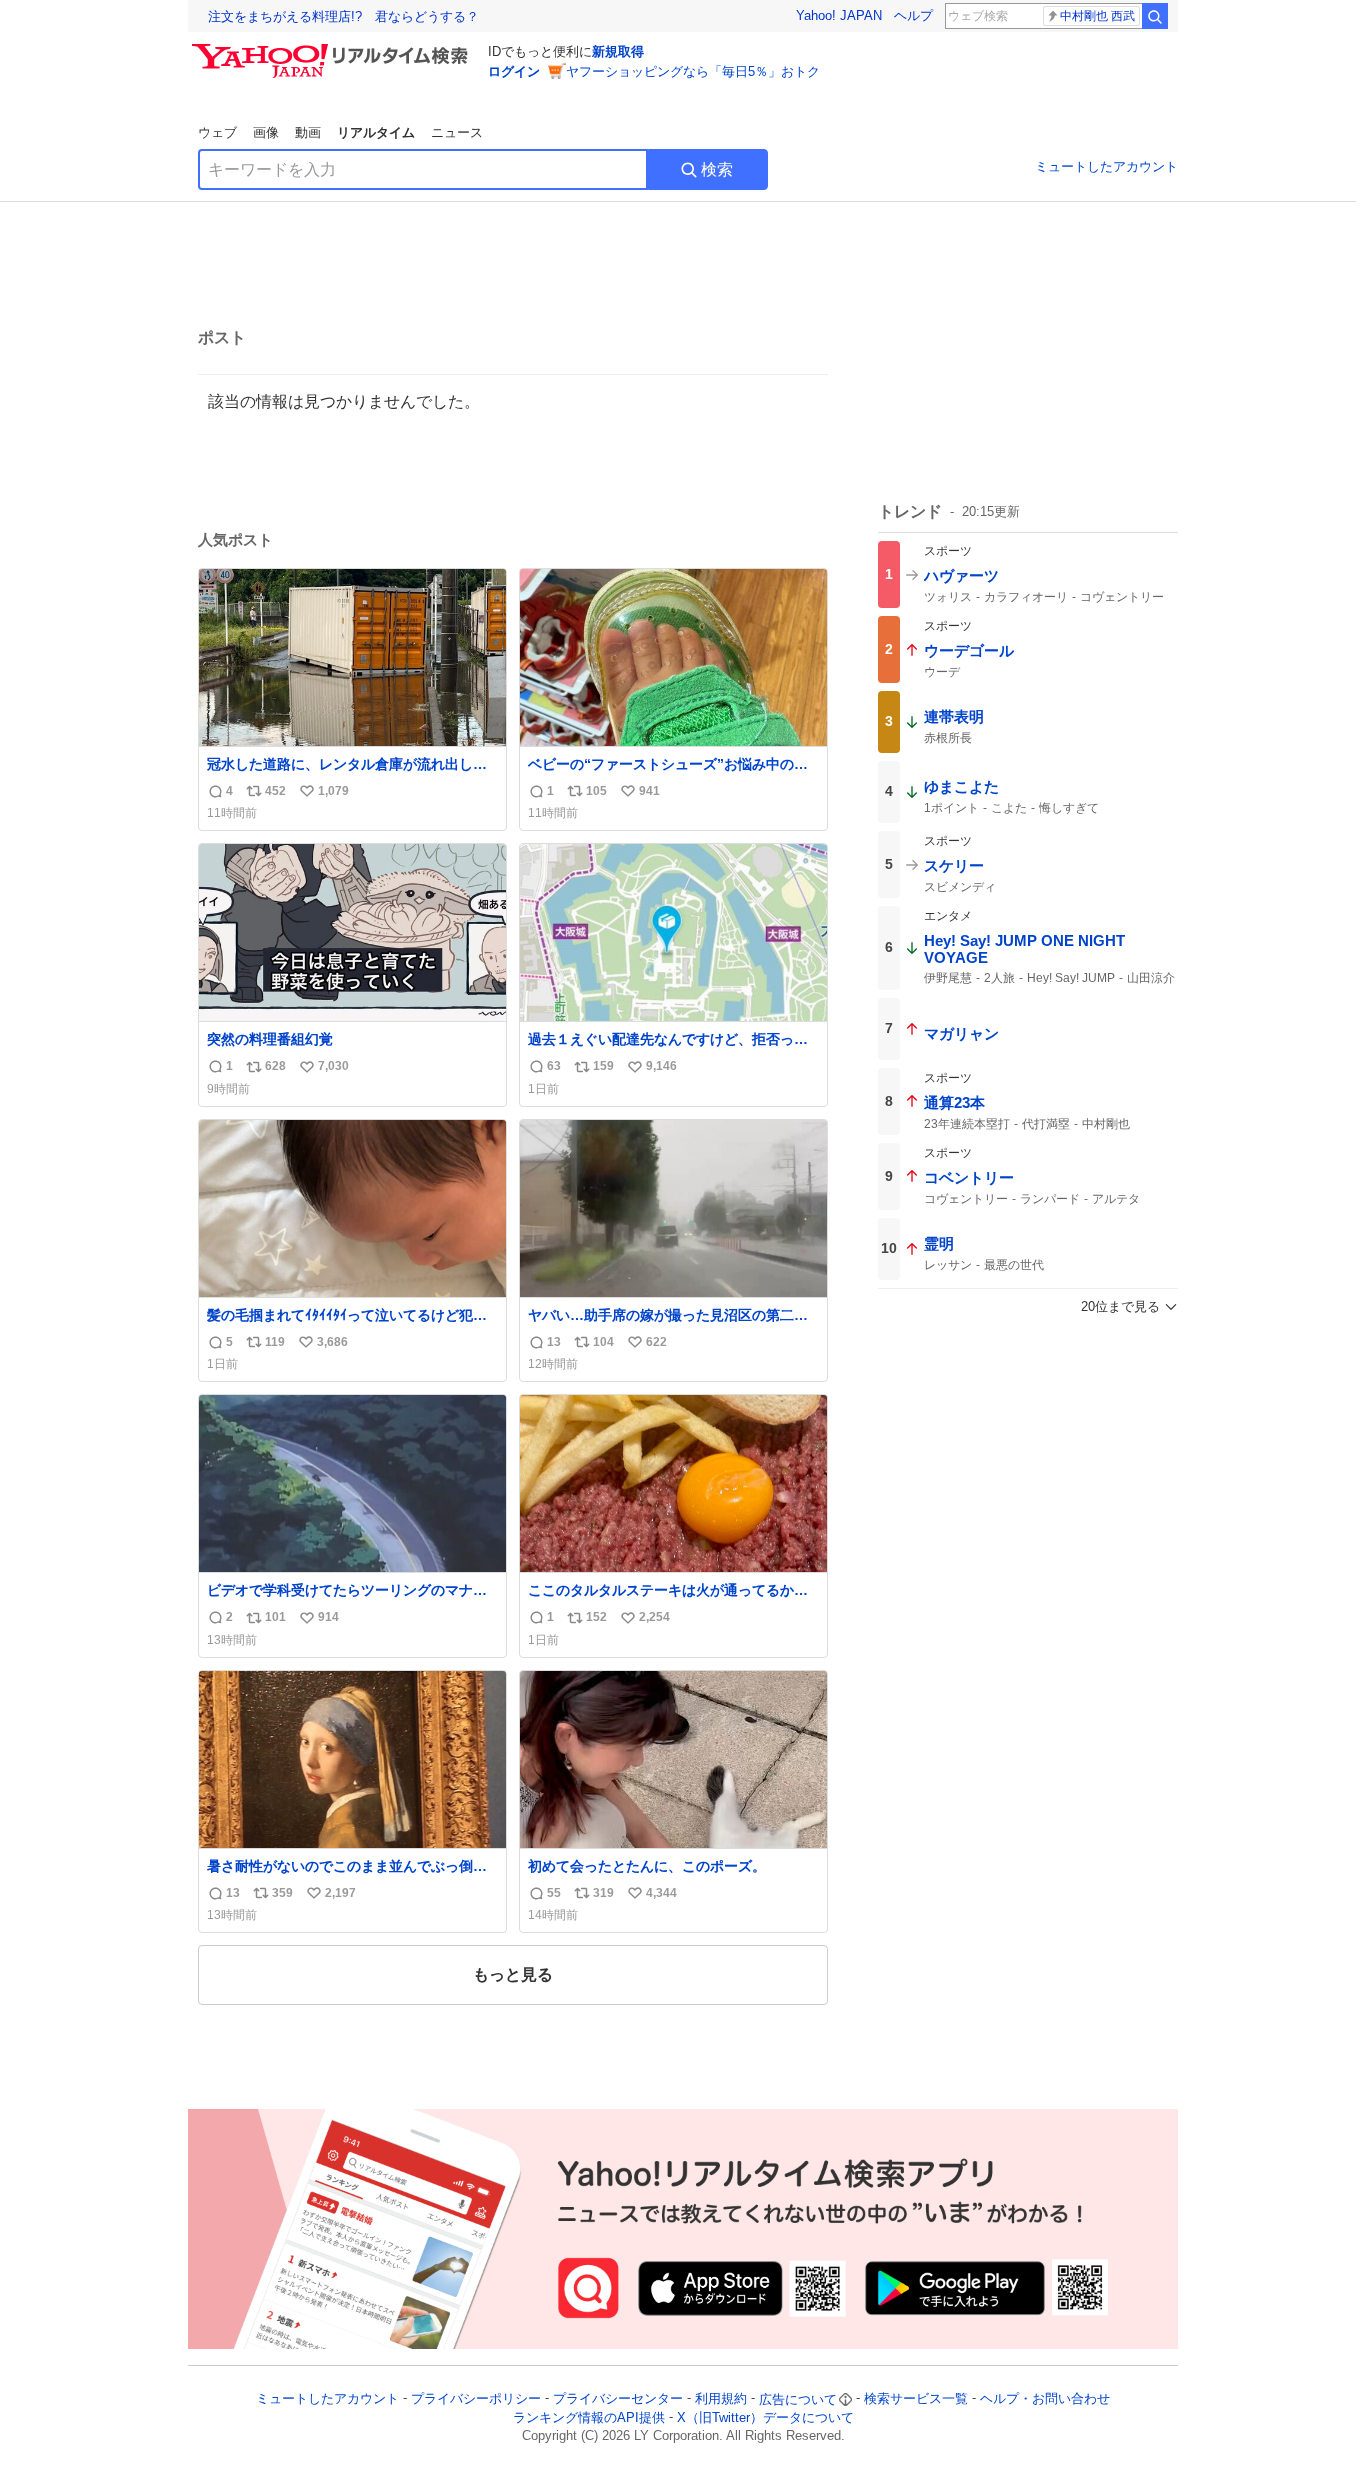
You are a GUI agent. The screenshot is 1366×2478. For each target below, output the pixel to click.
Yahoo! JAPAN (839, 15)
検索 (717, 169)
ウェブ (217, 132)
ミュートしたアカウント (1106, 166)
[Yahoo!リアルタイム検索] (333, 49)
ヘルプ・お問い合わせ (1045, 2399)
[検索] (1155, 16)
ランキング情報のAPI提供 (589, 2417)
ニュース (457, 132)
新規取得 (618, 51)
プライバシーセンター (618, 2399)
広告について (798, 2399)
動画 (308, 132)
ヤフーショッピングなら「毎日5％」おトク (693, 71)
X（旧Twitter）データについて (765, 2417)
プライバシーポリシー (476, 2399)
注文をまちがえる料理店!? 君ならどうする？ (343, 16)
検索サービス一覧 (916, 2399)
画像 (266, 132)
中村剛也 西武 (1097, 16)
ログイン (514, 71)
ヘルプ (913, 15)
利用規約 (721, 2399)
